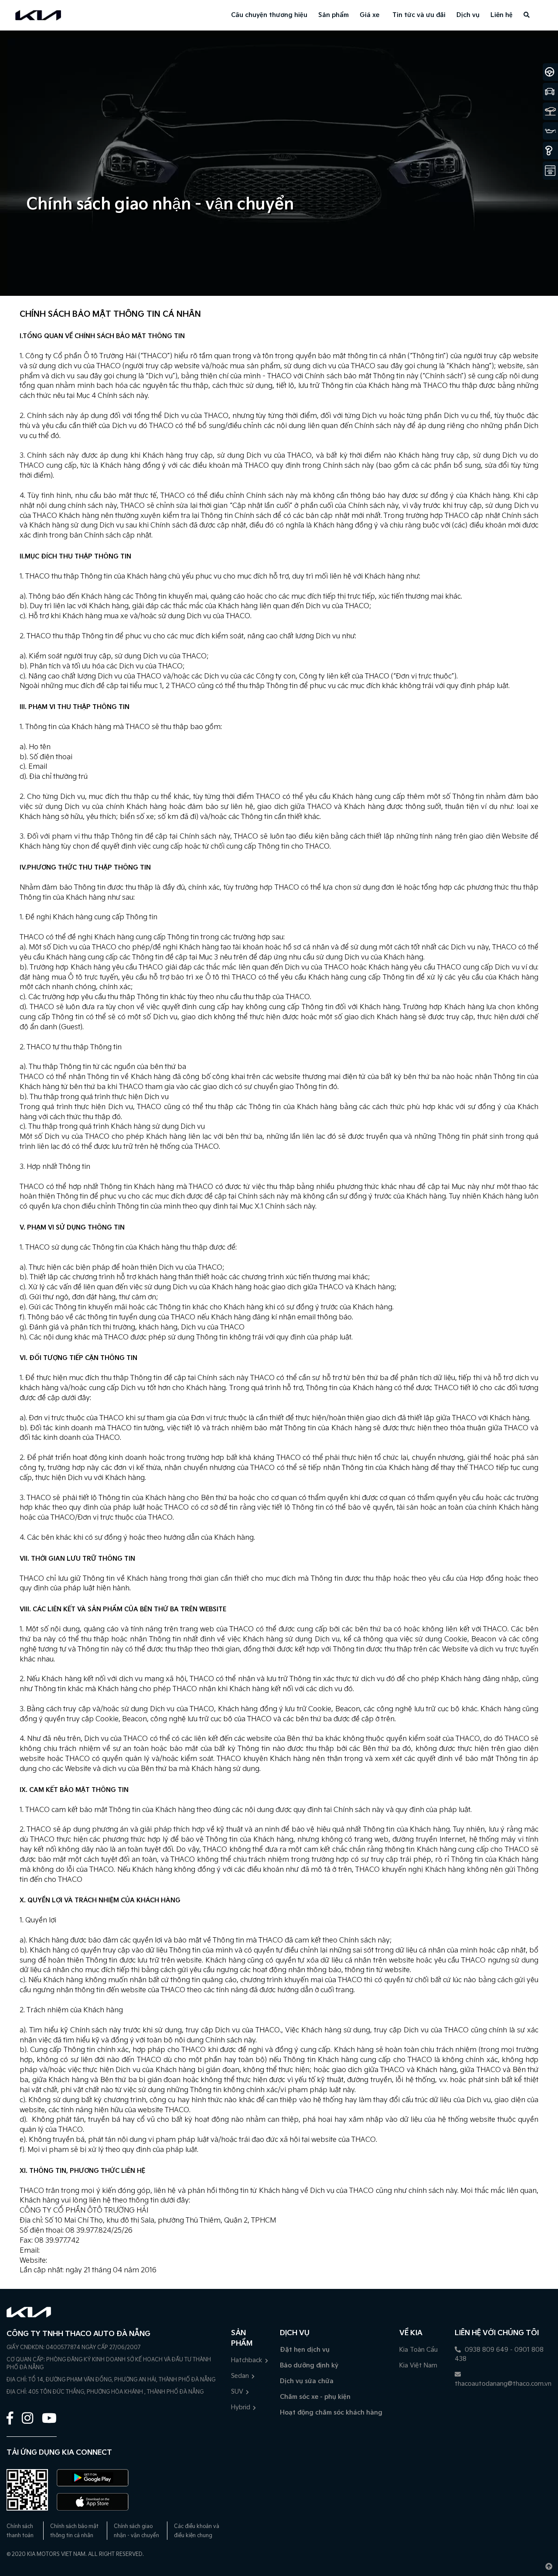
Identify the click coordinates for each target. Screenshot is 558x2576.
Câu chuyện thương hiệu (269, 15)
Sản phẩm (333, 15)
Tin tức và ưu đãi (419, 15)
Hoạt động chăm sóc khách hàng (331, 2413)
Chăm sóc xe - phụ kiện (315, 2397)
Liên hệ (502, 15)
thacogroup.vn (73, 2261)
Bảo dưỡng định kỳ (309, 2365)
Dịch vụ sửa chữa (307, 2381)
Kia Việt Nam (418, 2365)
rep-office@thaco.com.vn (83, 2251)
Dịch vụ (468, 15)
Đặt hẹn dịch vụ (305, 2350)
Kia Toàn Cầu (418, 2350)
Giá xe (369, 15)
